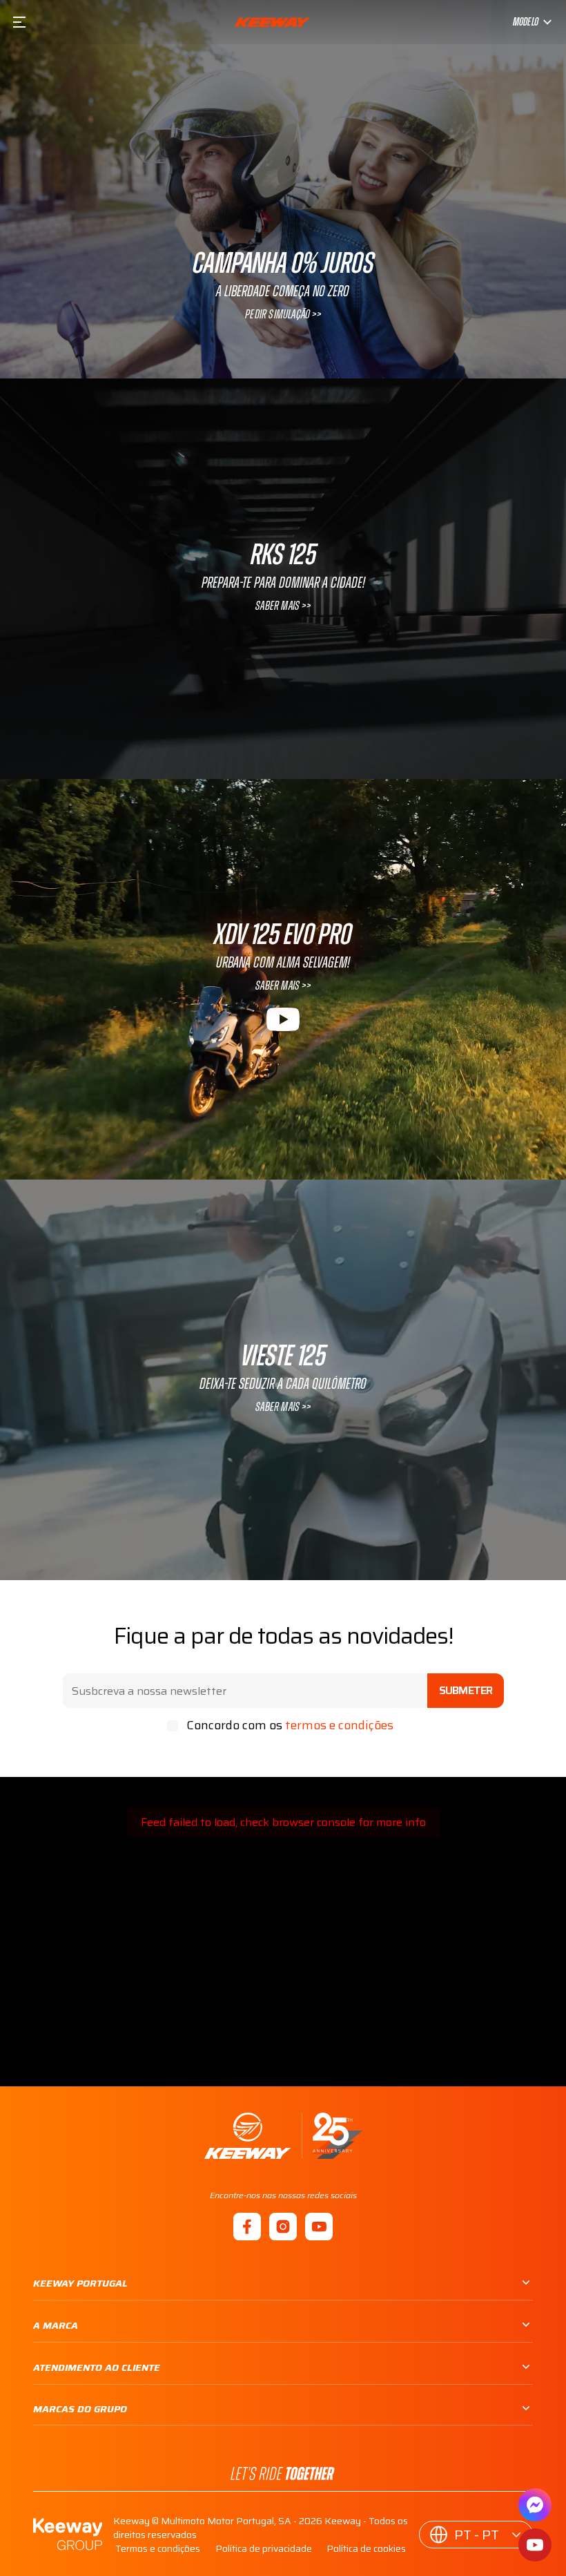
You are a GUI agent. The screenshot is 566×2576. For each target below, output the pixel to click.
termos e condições (339, 1725)
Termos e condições (158, 2548)
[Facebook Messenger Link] (535, 2505)
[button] (476, 2535)
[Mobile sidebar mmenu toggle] (19, 22)
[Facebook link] (247, 2227)
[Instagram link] (283, 2227)
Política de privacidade (264, 2548)
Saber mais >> (283, 606)
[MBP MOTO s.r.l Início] (272, 22)
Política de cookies (366, 2548)
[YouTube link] (319, 2227)
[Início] (283, 2136)
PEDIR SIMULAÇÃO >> (283, 315)
